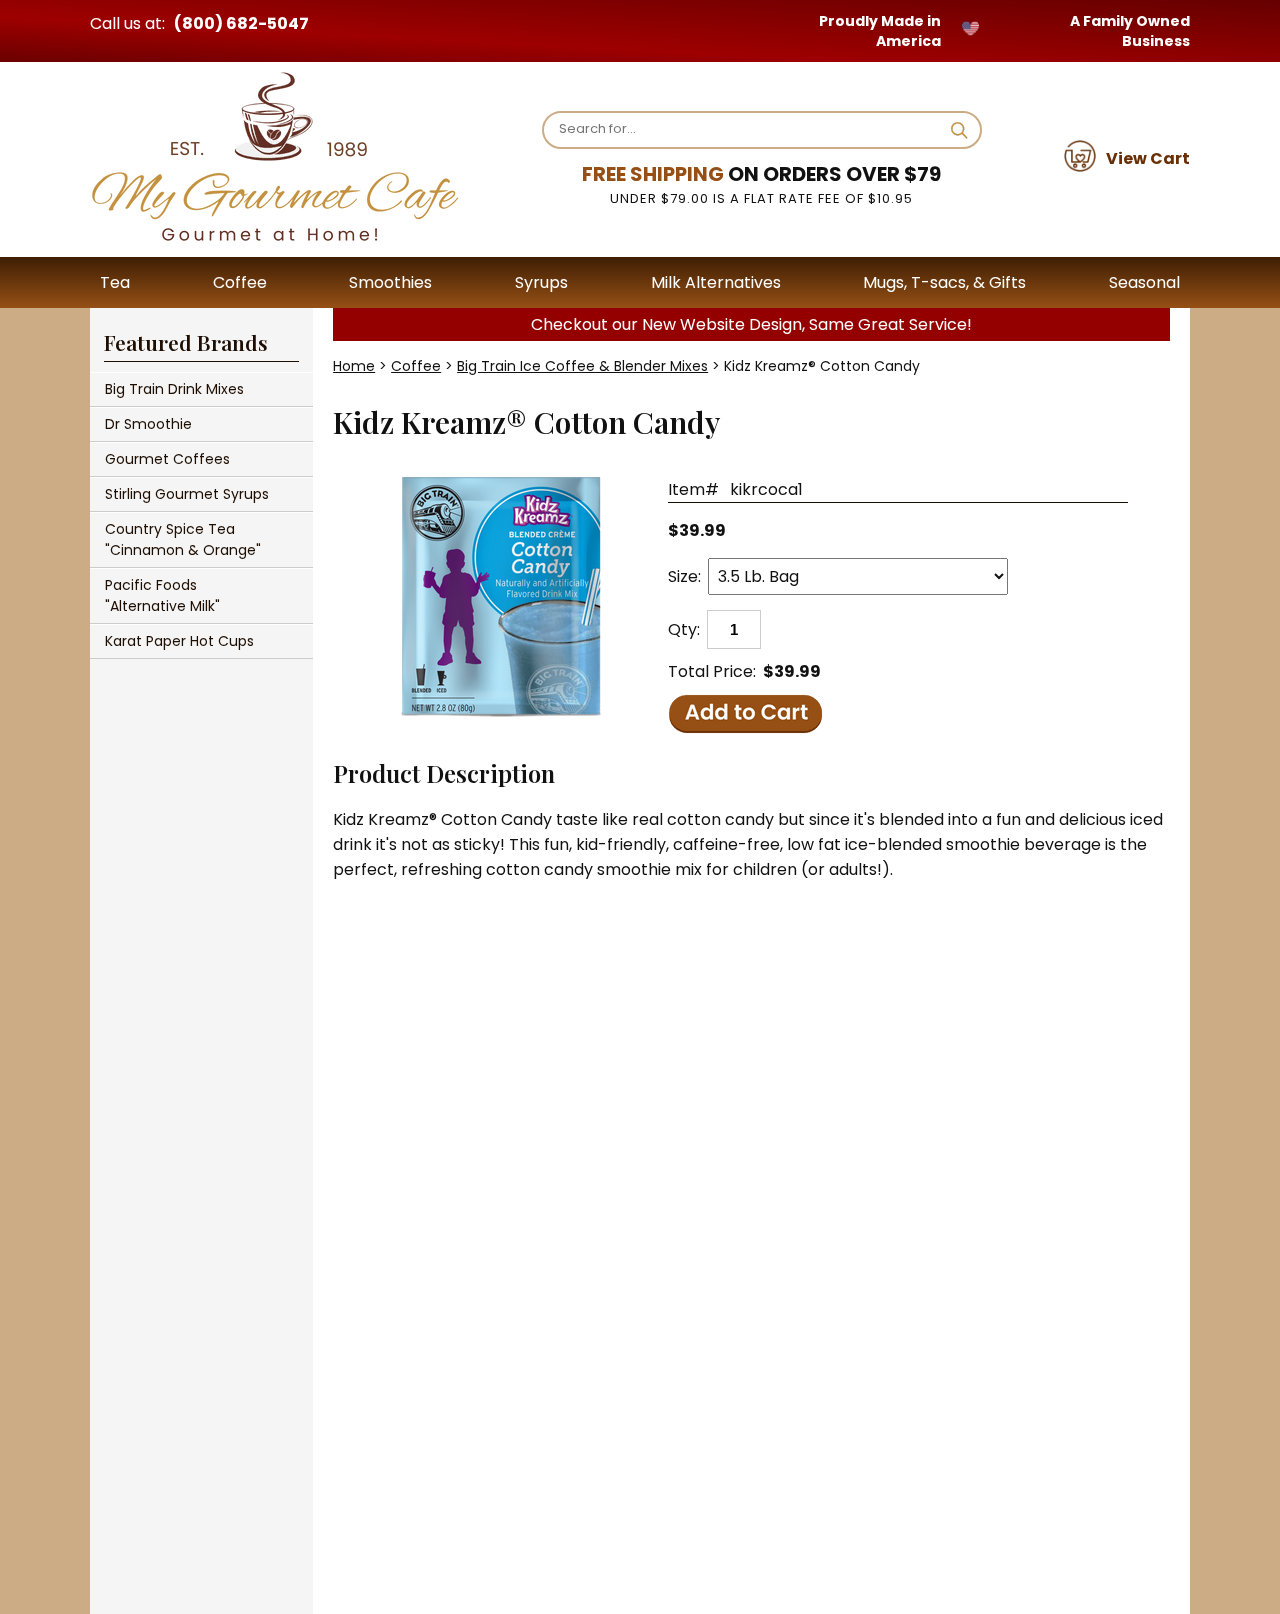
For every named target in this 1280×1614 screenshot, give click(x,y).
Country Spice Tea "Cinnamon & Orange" (183, 539)
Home (354, 366)
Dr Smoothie (148, 424)
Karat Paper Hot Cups (179, 641)
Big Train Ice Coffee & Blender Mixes (582, 366)
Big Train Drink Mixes (174, 389)
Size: (684, 576)
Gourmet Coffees (167, 459)
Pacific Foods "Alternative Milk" (162, 595)
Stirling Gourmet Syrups (187, 494)
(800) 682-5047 (241, 23)
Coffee (416, 366)
